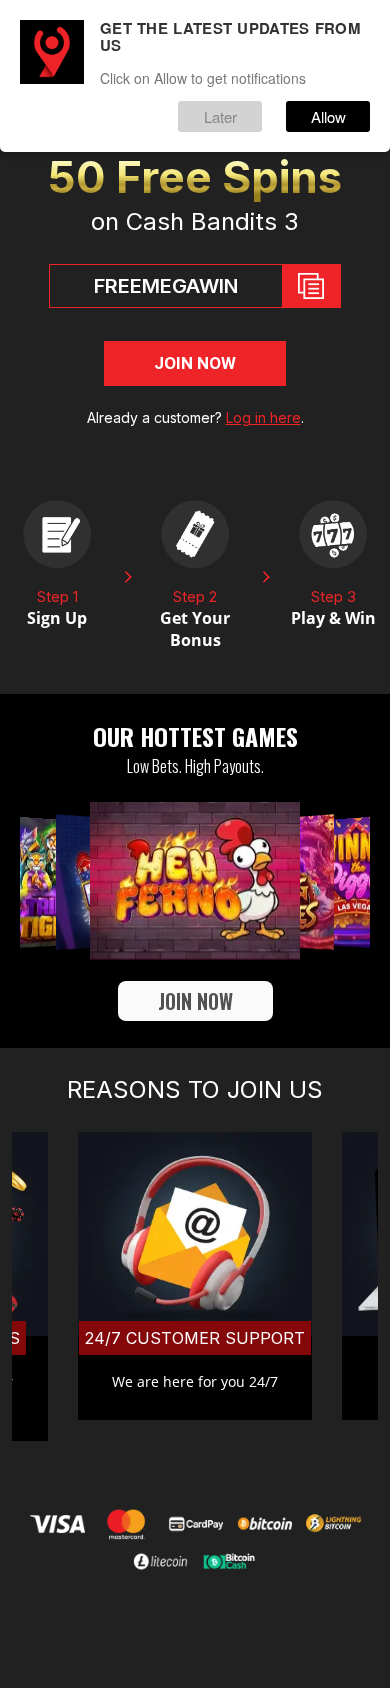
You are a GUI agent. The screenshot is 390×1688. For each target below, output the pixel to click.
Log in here (263, 417)
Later (220, 116)
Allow (328, 116)
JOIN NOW (195, 363)
